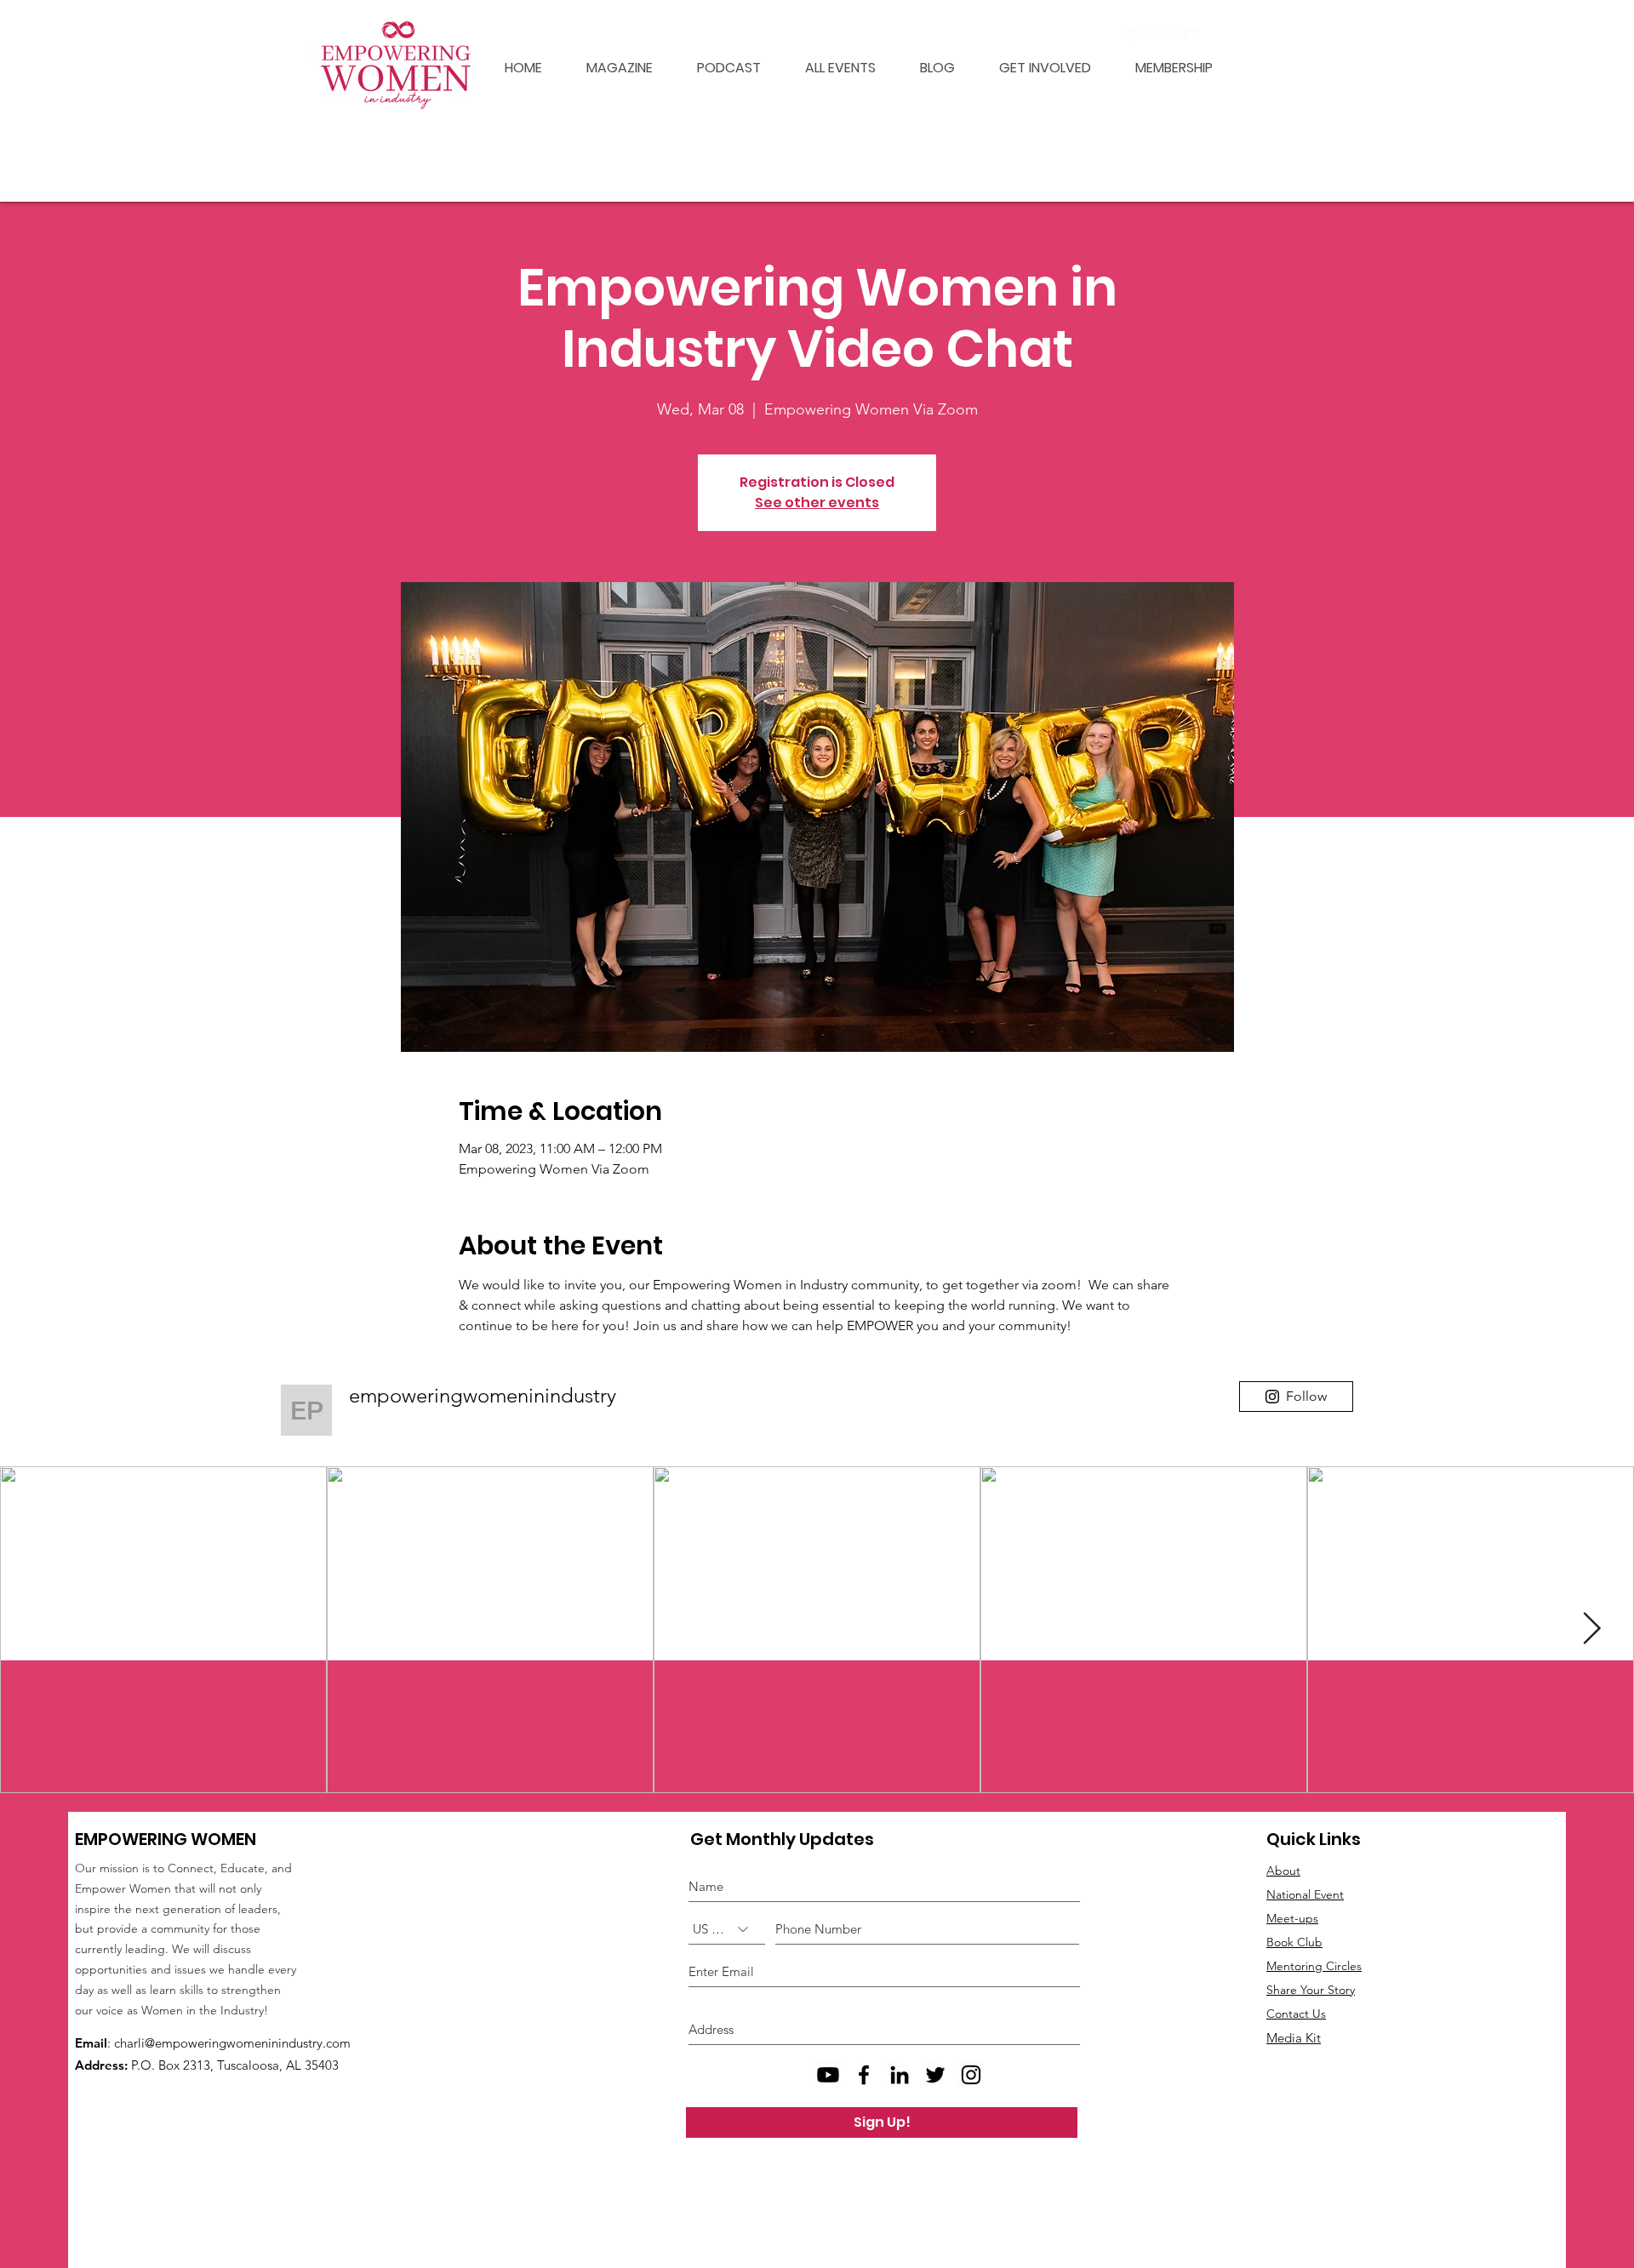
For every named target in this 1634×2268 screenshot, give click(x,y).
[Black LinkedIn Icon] (900, 2075)
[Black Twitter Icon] (935, 2075)
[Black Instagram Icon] (971, 2075)
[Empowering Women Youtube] (828, 2075)
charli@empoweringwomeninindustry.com (232, 2043)
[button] (1165, 68)
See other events (817, 503)
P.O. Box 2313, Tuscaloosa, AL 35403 (235, 2065)
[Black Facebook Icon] (864, 2075)
